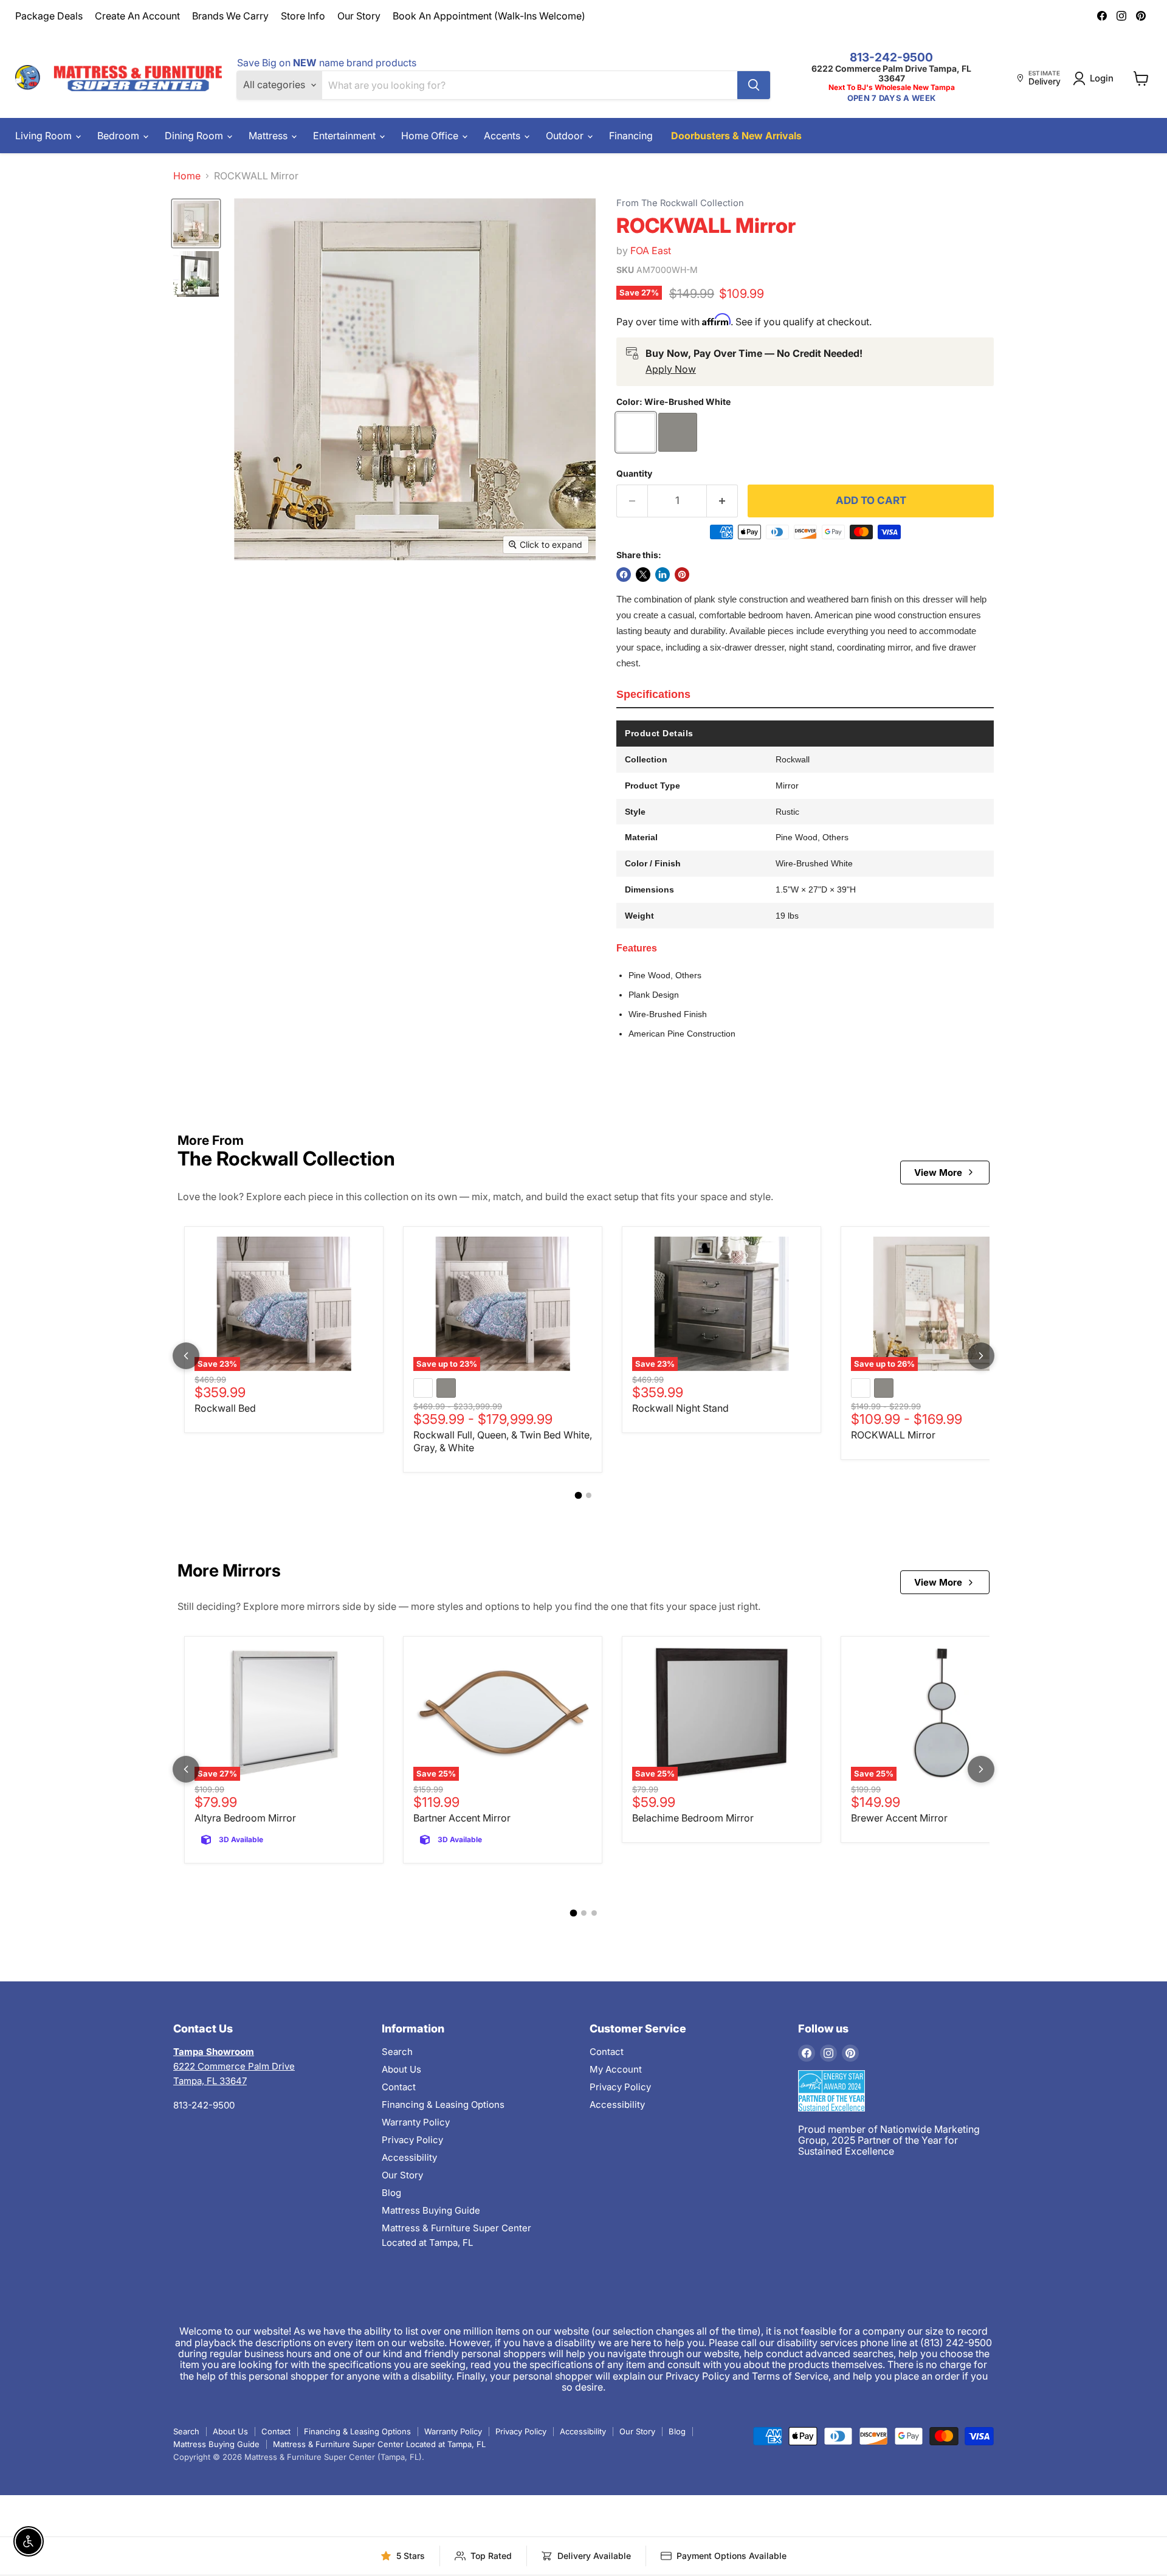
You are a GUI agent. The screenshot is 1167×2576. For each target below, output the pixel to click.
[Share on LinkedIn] (663, 575)
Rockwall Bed (225, 1408)
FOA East (651, 250)
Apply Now (671, 369)
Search (397, 2052)
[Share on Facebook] (624, 575)
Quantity (634, 474)
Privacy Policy (412, 2140)
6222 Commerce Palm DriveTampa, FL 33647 (234, 2066)
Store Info (303, 16)
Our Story (359, 16)
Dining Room (195, 136)
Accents (503, 136)
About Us (401, 2069)
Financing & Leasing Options (443, 2105)
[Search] (754, 85)
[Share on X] (643, 575)
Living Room (45, 136)
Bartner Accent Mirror (462, 1818)
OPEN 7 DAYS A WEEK (891, 98)
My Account (616, 2069)
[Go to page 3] (594, 1913)
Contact (399, 2087)
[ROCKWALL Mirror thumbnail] (196, 223)
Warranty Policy (416, 2122)
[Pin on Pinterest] (682, 575)
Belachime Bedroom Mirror (693, 1818)
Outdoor (566, 136)
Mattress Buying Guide (431, 2210)
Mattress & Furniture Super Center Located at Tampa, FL (379, 2444)
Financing (631, 136)
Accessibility (409, 2157)
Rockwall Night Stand (680, 1408)
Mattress (269, 136)
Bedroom (119, 136)
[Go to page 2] (589, 1495)
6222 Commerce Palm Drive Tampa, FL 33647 (891, 73)
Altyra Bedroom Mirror (245, 1818)
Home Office (431, 136)
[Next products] (981, 1356)
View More (938, 1172)
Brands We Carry (230, 16)
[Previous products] (186, 1356)
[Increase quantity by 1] (722, 501)
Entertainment (346, 136)
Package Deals (49, 16)
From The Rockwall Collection (680, 203)
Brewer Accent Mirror (899, 1818)
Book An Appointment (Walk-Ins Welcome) (489, 16)
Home (187, 176)
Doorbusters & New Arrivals (736, 136)
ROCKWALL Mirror (893, 1435)
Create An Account (137, 16)
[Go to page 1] (579, 1495)
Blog (391, 2193)
